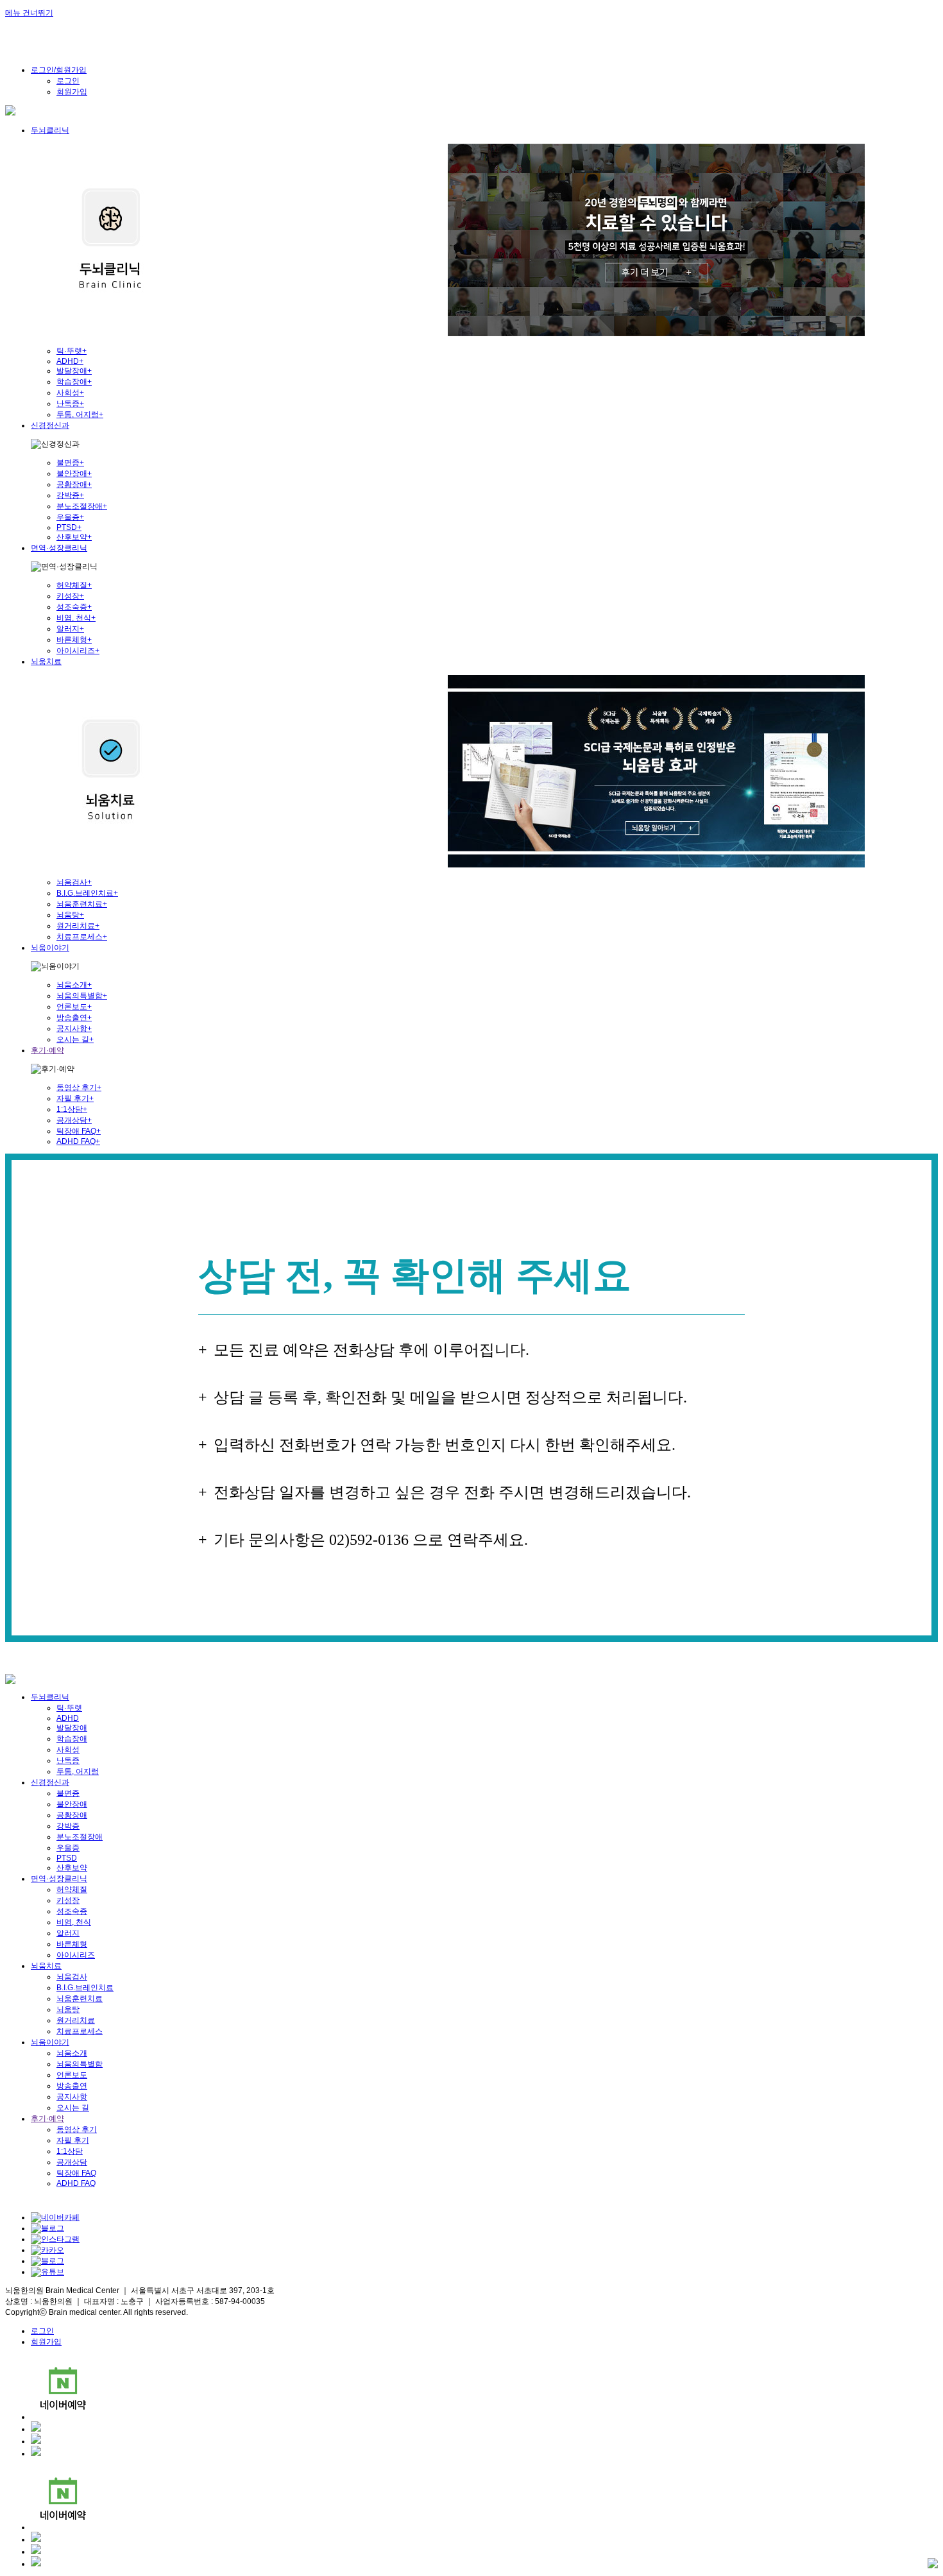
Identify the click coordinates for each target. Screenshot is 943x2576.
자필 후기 (75, 1098)
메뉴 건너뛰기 (29, 13)
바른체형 (74, 640)
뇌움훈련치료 (82, 904)
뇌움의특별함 (82, 996)
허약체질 (74, 585)
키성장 (70, 596)
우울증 (70, 517)
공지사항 (74, 1028)
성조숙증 (74, 607)
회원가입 (72, 92)
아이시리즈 (78, 651)
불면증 (70, 463)
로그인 (68, 81)
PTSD (69, 527)
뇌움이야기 (50, 948)
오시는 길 (75, 1039)
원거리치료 (78, 926)
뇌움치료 (46, 661)
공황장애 (74, 484)
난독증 (70, 404)
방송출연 (74, 1018)
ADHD (70, 361)
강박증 (70, 495)
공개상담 (74, 1120)
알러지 (70, 629)
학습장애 (74, 382)
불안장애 (74, 473)
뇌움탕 (70, 915)
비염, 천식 (76, 618)
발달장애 (74, 371)
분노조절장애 (82, 506)
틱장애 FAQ (79, 1131)
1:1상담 (72, 1109)
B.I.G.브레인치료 (87, 893)
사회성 (70, 393)
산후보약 (74, 537)
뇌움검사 (74, 882)
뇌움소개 (74, 985)
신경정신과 (50, 425)
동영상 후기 (79, 1088)
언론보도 (74, 1007)
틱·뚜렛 (72, 351)
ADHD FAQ (78, 1141)
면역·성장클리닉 (59, 548)
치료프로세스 (82, 937)
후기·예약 (47, 1050)
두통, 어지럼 (80, 414)
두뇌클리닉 (50, 130)
